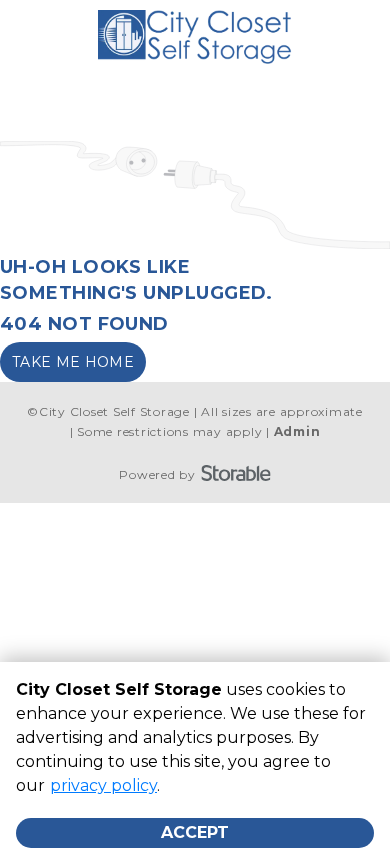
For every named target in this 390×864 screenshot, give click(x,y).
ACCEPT (195, 832)
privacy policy (103, 785)
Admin (297, 431)
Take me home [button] (73, 362)
